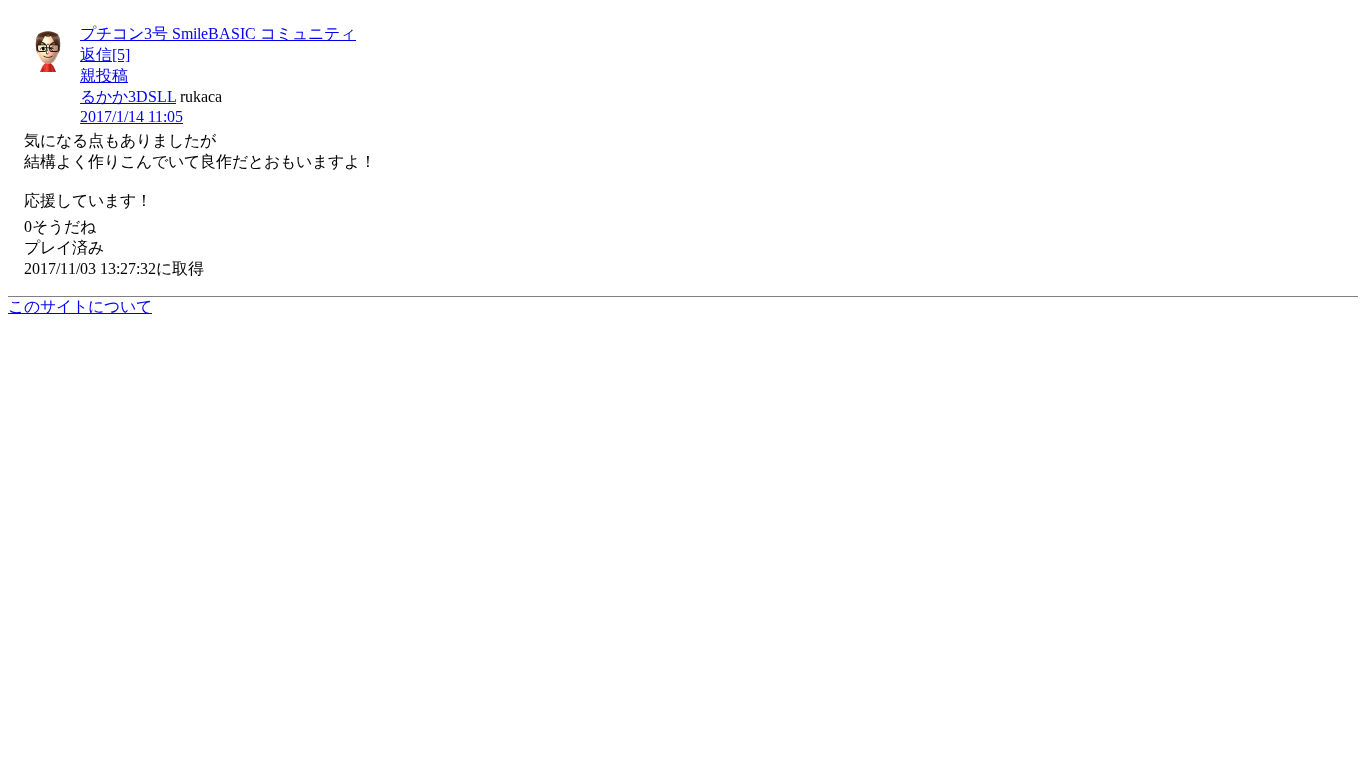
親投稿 (104, 75)
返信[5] (105, 54)
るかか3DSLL (128, 96)
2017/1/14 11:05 (131, 116)
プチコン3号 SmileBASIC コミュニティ (218, 33)
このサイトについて (80, 306)
